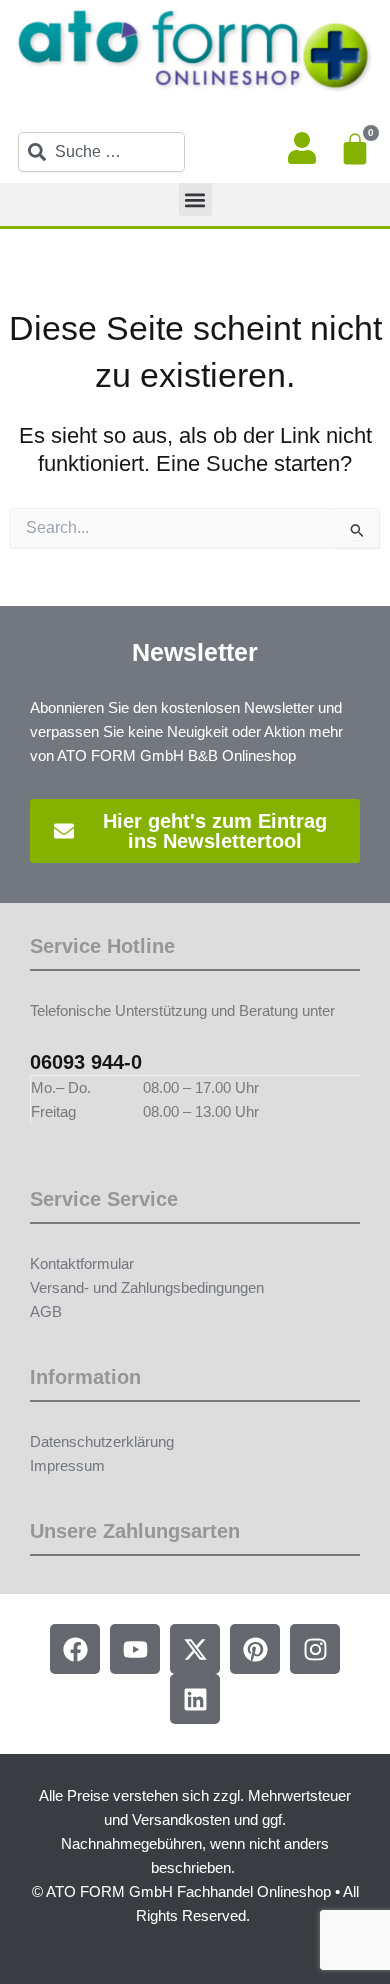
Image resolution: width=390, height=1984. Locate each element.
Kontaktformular (82, 1264)
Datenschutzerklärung (102, 1442)
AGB (46, 1312)
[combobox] (101, 152)
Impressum (67, 1466)
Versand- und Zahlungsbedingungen (147, 1288)
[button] (195, 199)
